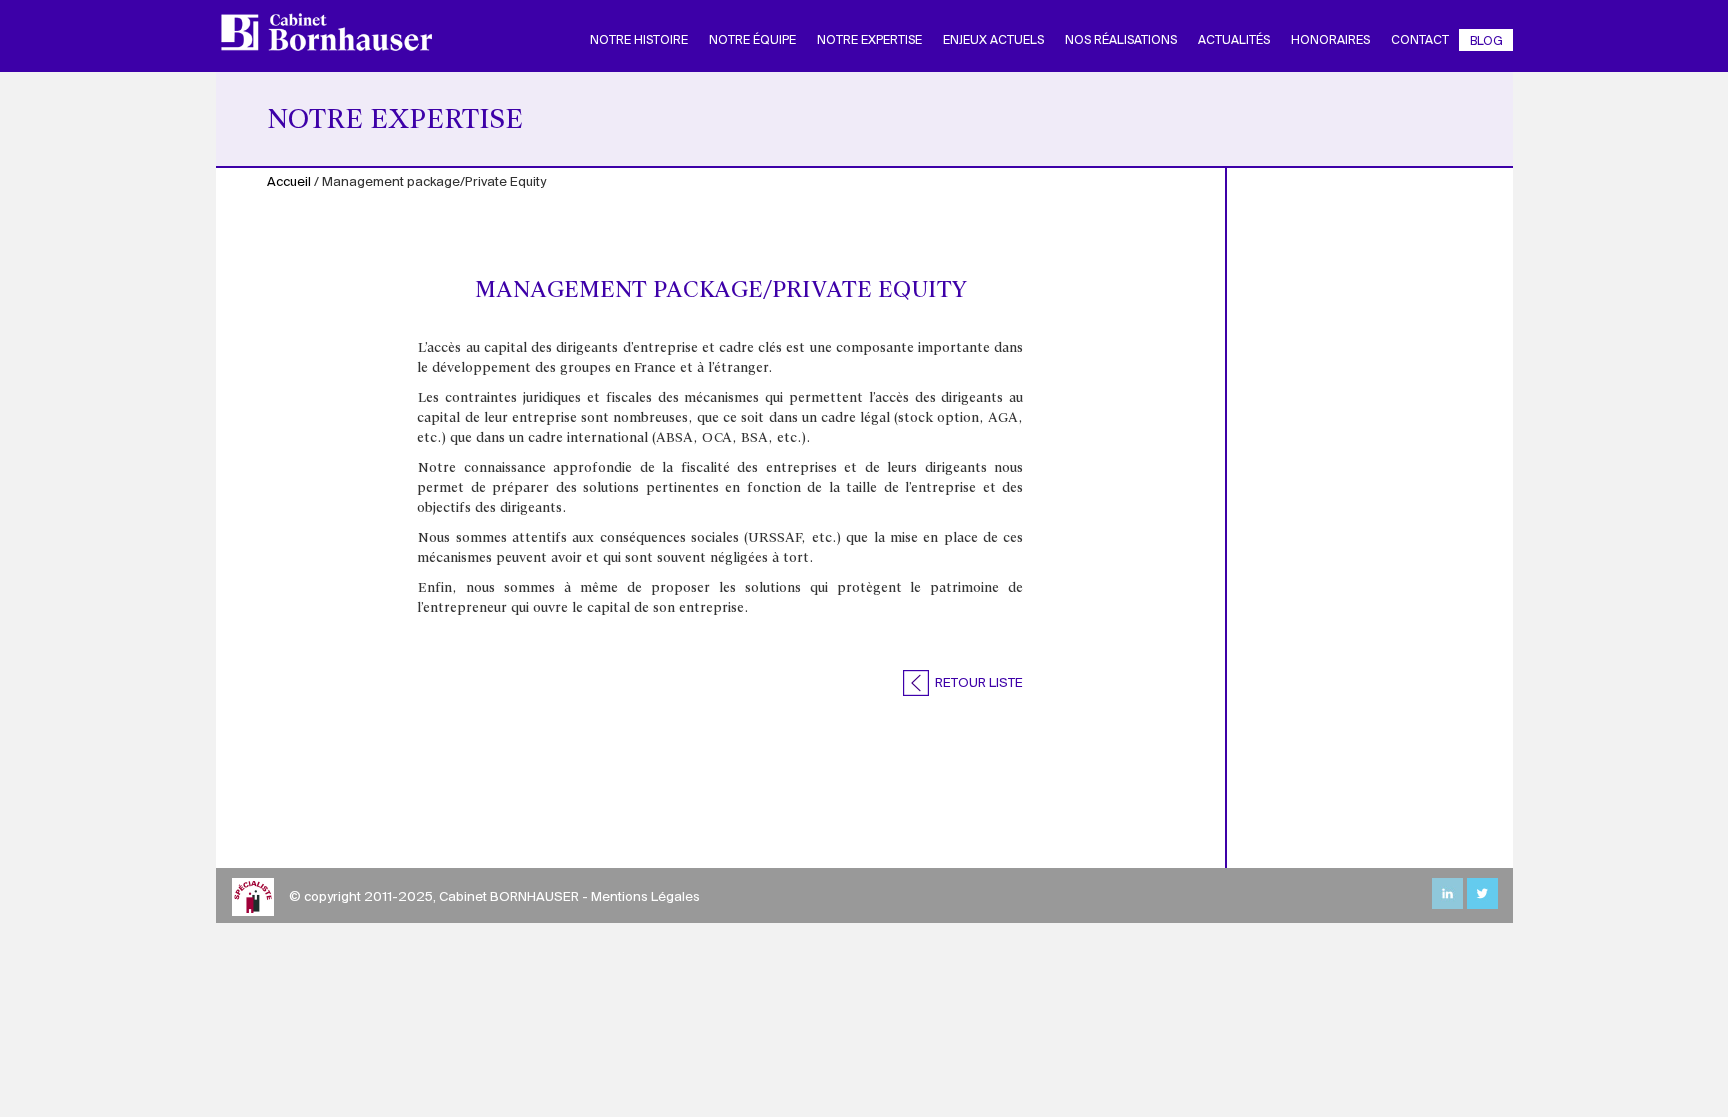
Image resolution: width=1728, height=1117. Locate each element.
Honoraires (1330, 40)
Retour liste (977, 683)
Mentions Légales (645, 897)
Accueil (289, 182)
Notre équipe (752, 40)
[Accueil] (334, 32)
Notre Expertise (869, 40)
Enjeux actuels (993, 40)
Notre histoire (639, 40)
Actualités (1234, 40)
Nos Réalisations (1121, 40)
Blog (1486, 41)
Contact (1420, 40)
